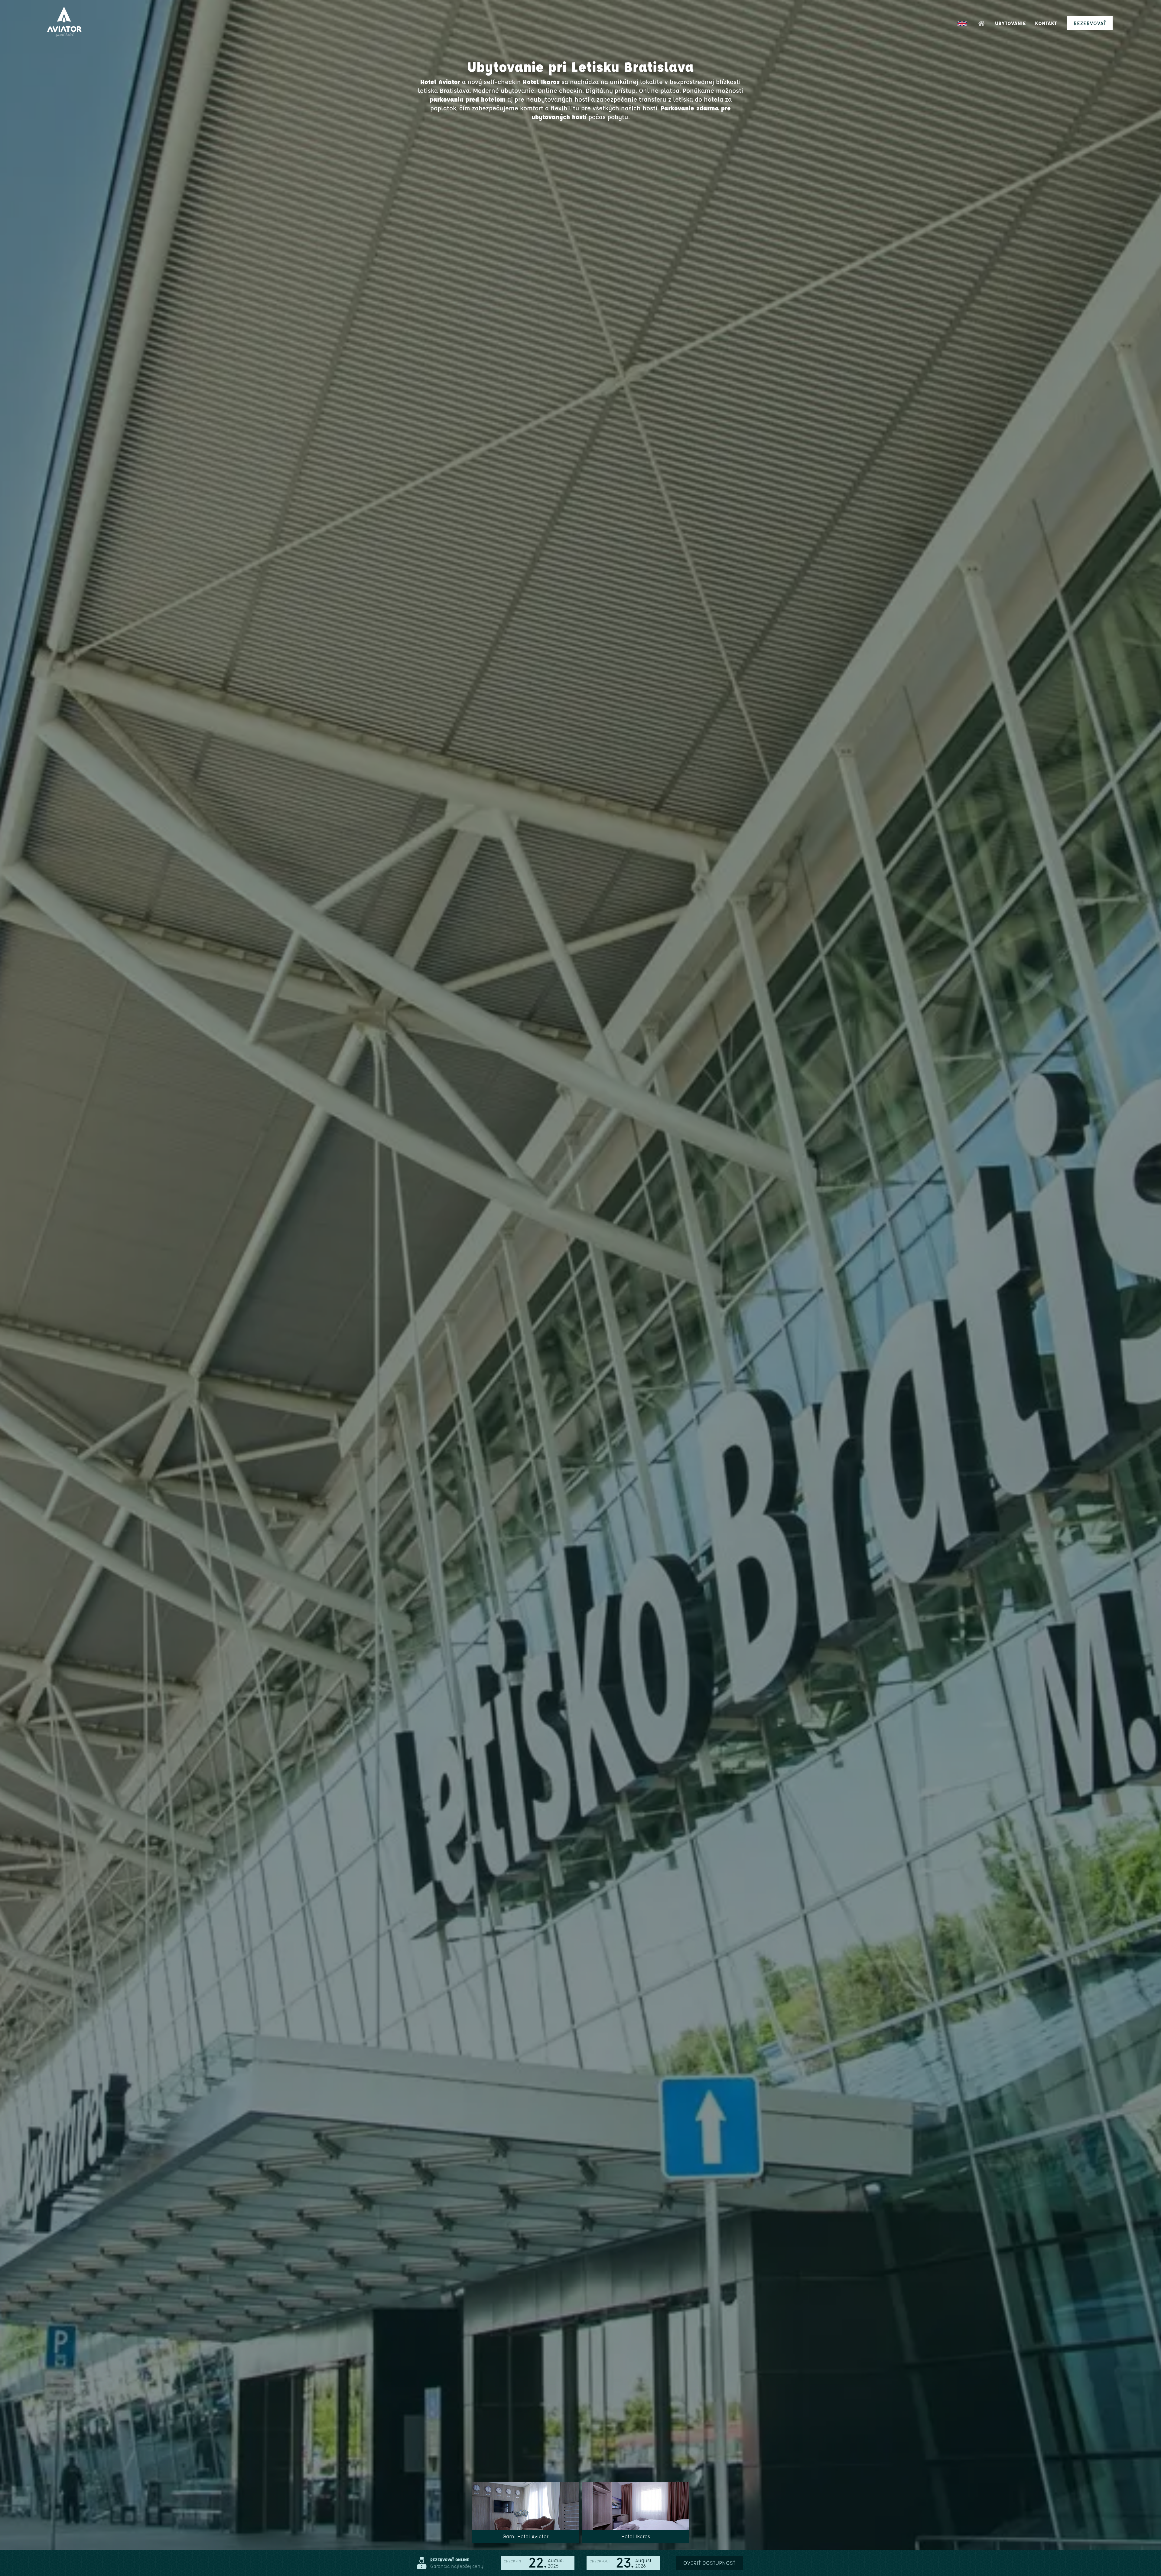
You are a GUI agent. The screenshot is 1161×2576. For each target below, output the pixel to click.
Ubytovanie (1010, 23)
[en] (962, 24)
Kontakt (1046, 23)
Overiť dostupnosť (709, 2563)
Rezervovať (1090, 23)
